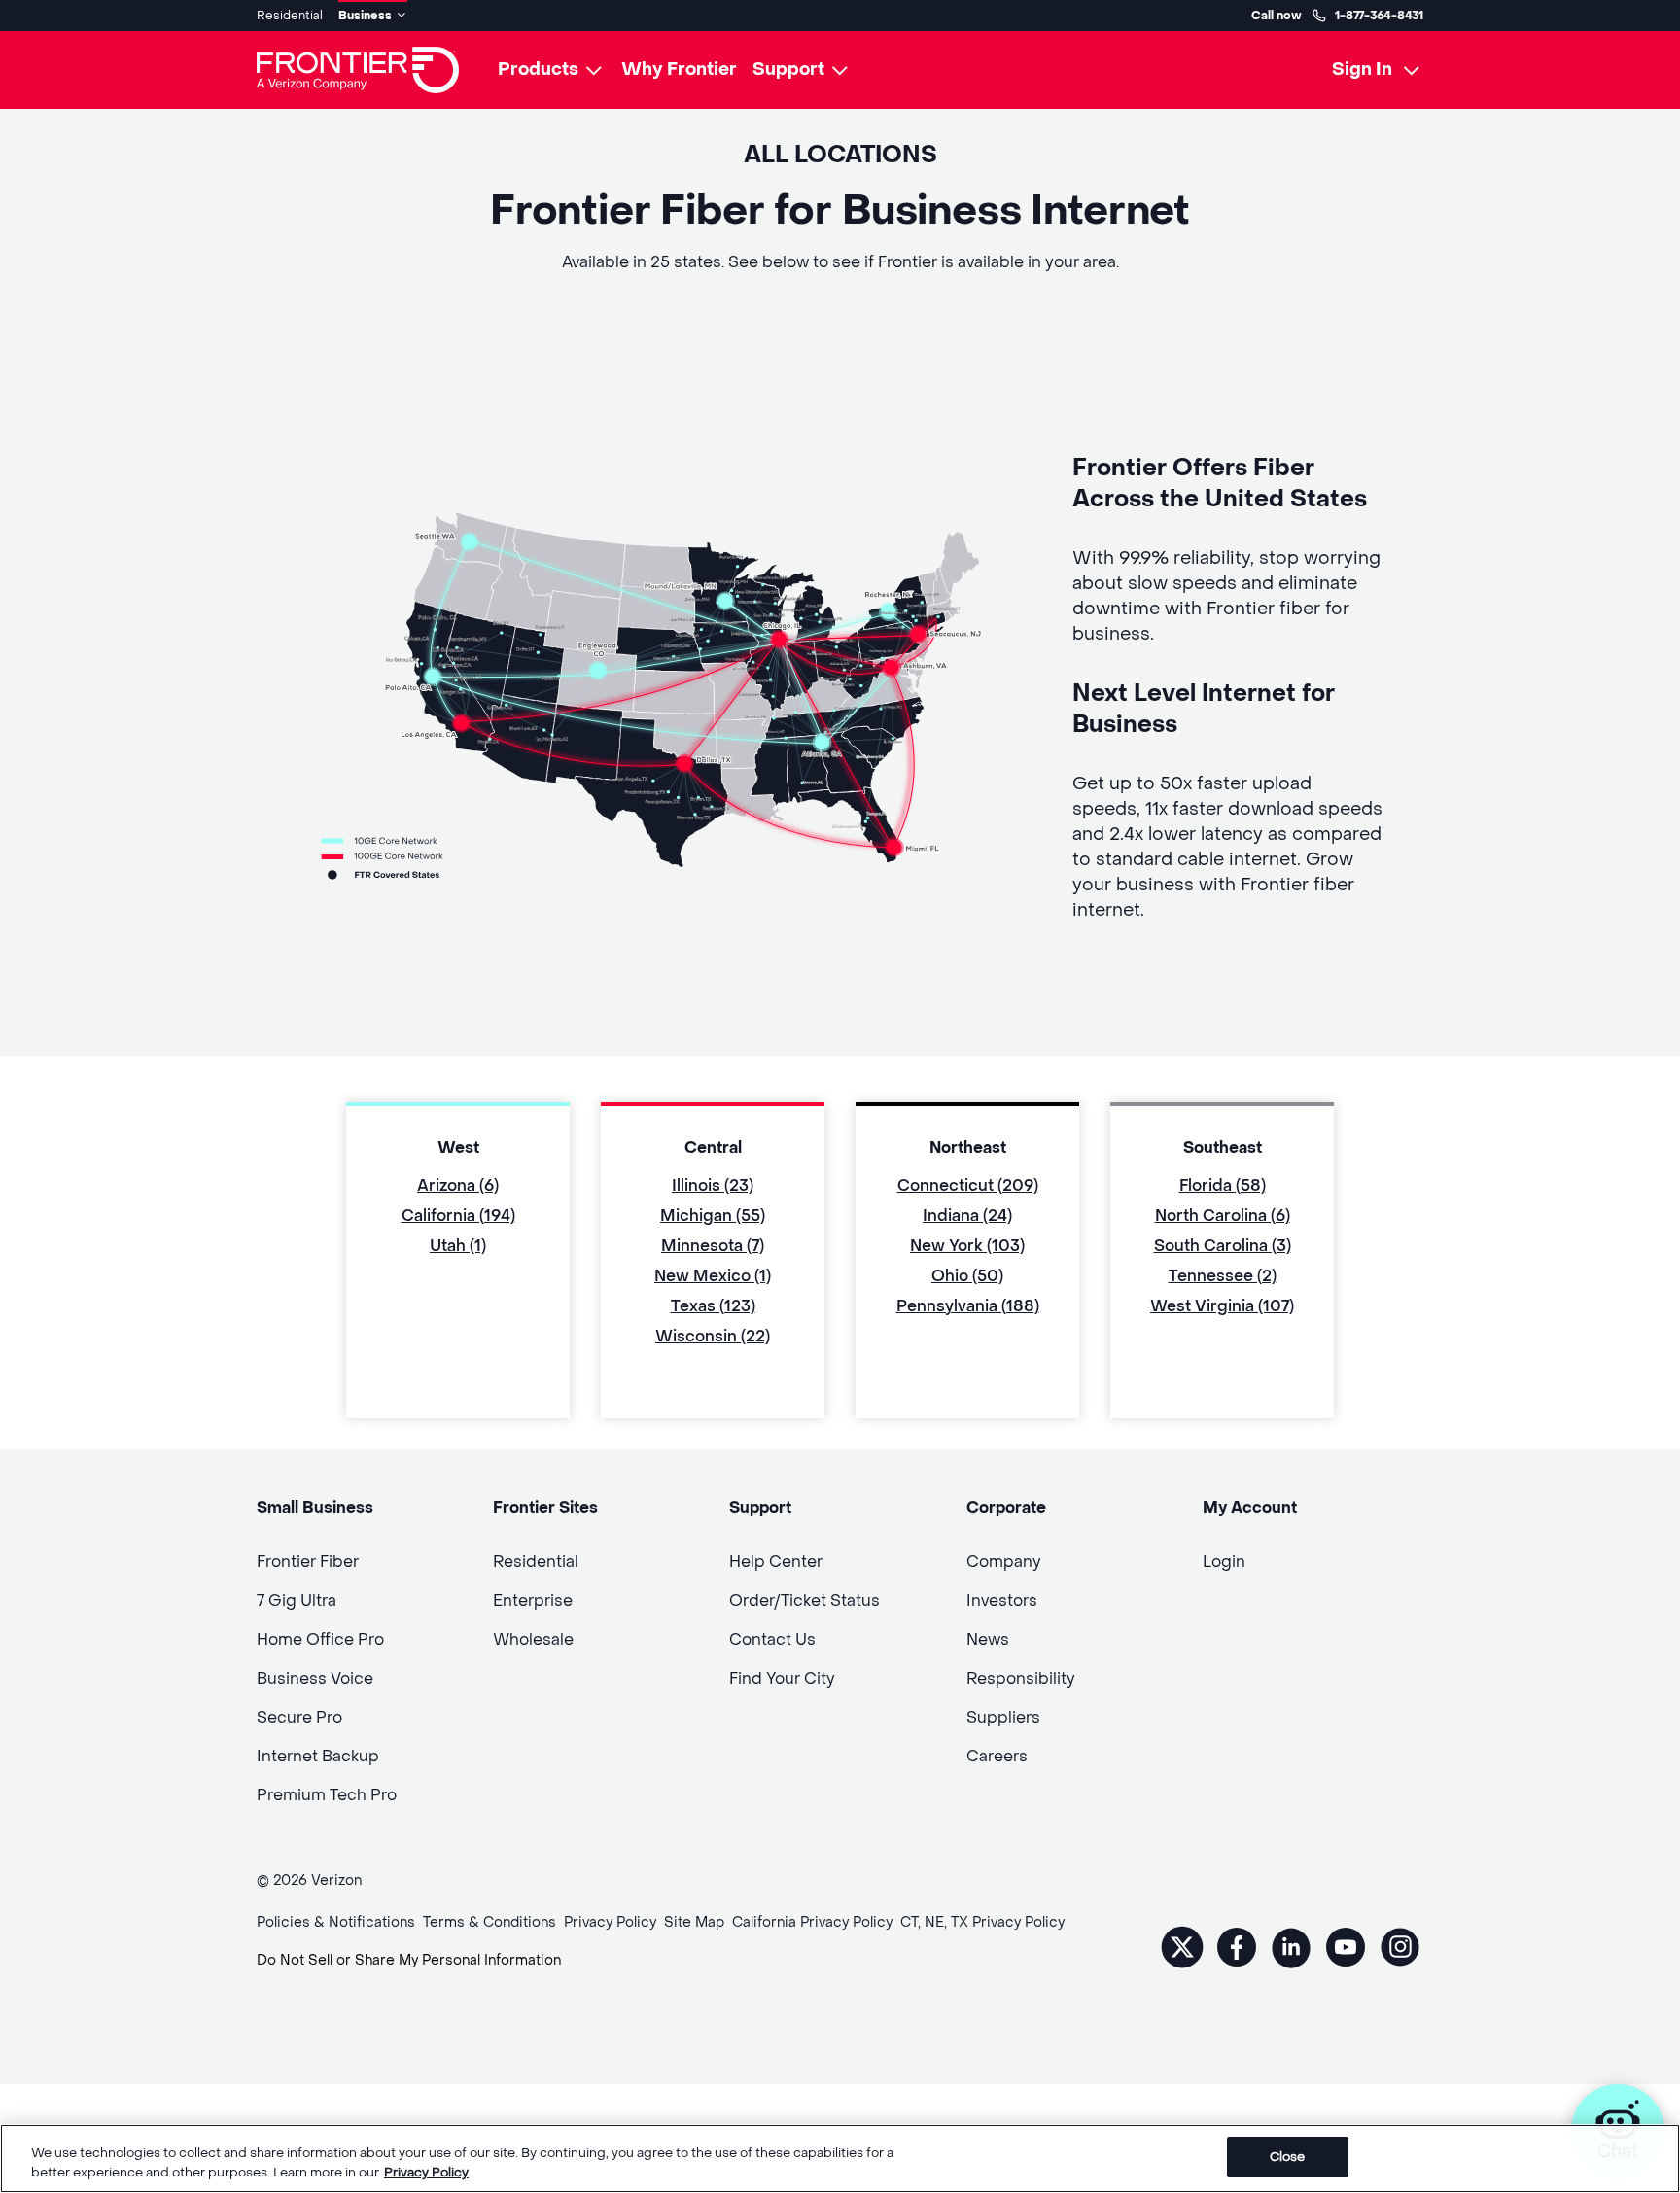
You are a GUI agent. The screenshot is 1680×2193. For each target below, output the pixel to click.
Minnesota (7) (713, 1246)
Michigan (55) (713, 1216)
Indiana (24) (967, 1216)
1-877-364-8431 (1379, 16)
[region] (840, 2158)
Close (1288, 2157)
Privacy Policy (426, 2172)
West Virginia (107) (1222, 1306)
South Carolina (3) (1223, 1246)
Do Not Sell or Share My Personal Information (409, 1960)
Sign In (1362, 70)
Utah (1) (458, 1246)
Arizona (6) (458, 1185)
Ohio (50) (967, 1276)
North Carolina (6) (1223, 1216)
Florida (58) (1223, 1185)
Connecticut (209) (968, 1185)
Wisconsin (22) (713, 1336)
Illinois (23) (713, 1185)
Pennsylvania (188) (968, 1306)
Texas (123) (713, 1306)
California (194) (458, 1216)
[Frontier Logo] (358, 70)
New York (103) (967, 1246)
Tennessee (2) (1223, 1276)
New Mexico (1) (713, 1276)
